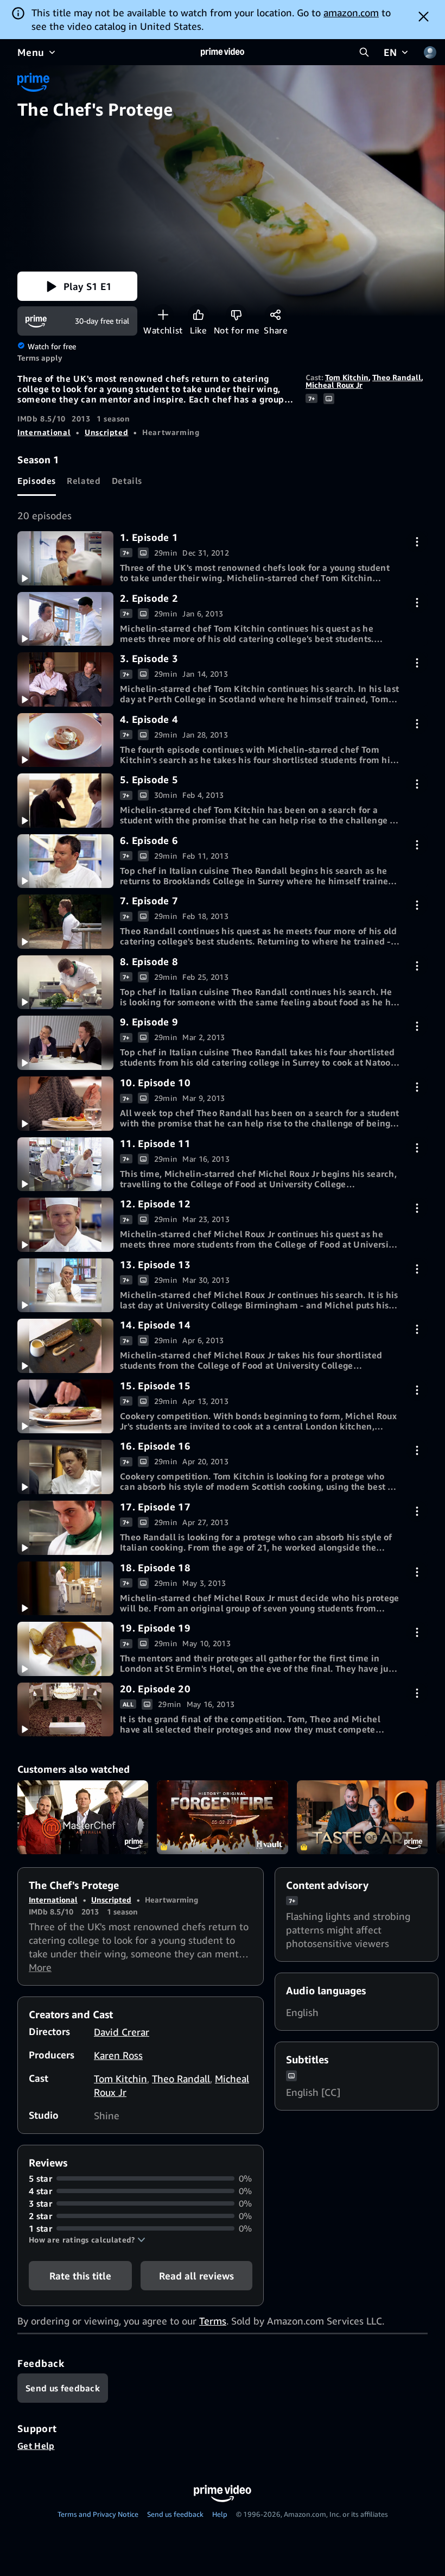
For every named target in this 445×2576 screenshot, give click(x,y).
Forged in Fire (222, 1817)
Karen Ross (118, 2055)
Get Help (36, 2446)
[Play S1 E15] (65, 1407)
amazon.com (351, 12)
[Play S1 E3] (65, 679)
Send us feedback (175, 2514)
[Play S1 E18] (65, 1589)
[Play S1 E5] (65, 801)
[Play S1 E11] (65, 1164)
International (44, 432)
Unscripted (106, 432)
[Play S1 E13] (65, 1286)
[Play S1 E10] (65, 1104)
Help (220, 2514)
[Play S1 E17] (65, 1528)
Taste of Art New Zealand (362, 1817)
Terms (213, 2321)
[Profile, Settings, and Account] (430, 52)
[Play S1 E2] (65, 619)
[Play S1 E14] (65, 1346)
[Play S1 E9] (65, 1043)
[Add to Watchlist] (163, 315)
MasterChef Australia (83, 1817)
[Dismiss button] (424, 16)
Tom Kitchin (347, 377)
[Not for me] (236, 315)
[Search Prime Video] (364, 52)
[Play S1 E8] (65, 982)
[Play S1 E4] (65, 740)
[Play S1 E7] (65, 922)
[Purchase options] (417, 542)
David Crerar (122, 2032)
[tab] (37, 481)
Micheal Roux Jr (334, 385)
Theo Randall (397, 377)
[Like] (198, 315)
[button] (77, 286)
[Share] (275, 315)
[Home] (223, 52)
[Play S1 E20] (65, 1710)
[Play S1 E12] (65, 1225)
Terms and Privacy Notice (98, 2514)
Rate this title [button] (80, 2276)
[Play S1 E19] (65, 1649)
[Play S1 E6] (65, 861)
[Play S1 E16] (65, 1467)
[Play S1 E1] (65, 558)
